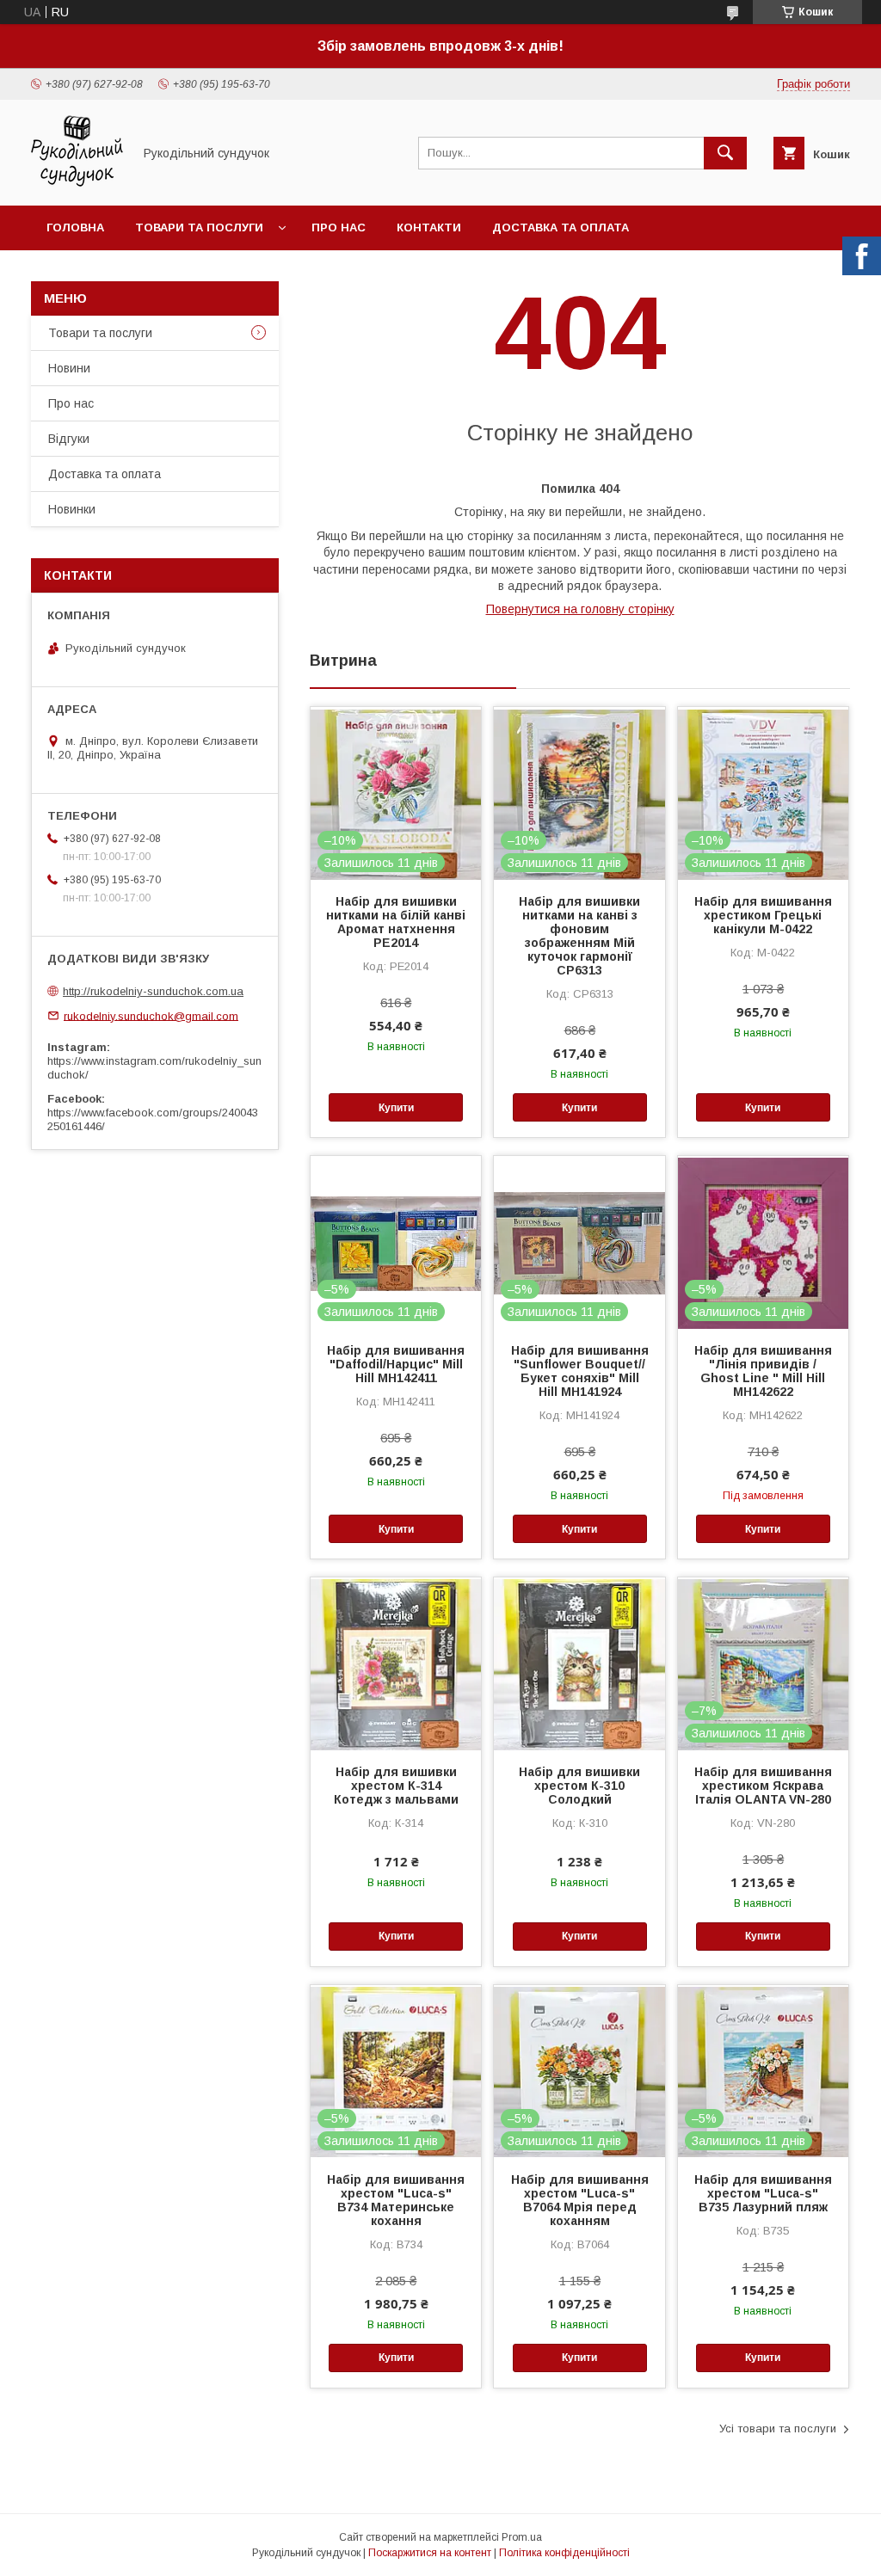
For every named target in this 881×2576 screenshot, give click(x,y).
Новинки (72, 509)
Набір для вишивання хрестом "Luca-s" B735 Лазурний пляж (763, 2193)
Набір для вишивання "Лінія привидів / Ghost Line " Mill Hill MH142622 (763, 1371)
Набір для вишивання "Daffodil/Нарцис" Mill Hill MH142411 (396, 1364)
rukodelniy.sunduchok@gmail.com (151, 1015)
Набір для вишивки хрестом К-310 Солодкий (579, 1786)
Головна (75, 227)
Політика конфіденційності (564, 2553)
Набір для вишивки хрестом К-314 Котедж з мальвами (396, 1786)
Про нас (339, 227)
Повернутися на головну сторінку (580, 609)
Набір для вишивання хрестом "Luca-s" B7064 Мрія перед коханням (580, 2200)
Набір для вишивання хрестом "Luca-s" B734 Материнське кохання (396, 2200)
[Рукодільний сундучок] (77, 183)
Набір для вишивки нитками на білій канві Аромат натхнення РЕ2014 (396, 922)
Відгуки (69, 439)
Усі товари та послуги (778, 2428)
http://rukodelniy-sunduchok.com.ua (153, 991)
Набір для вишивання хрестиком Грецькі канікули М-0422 (763, 915)
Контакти (429, 227)
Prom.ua (522, 2537)
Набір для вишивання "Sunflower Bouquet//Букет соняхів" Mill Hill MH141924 (580, 1371)
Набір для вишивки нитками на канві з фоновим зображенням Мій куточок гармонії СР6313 (579, 936)
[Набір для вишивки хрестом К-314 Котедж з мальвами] (396, 1663)
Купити (396, 1108)
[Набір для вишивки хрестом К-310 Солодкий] (579, 1663)
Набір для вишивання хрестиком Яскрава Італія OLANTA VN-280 (763, 1786)
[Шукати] (725, 153)
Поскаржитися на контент (430, 2553)
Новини (69, 368)
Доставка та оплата (561, 227)
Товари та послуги (199, 227)
